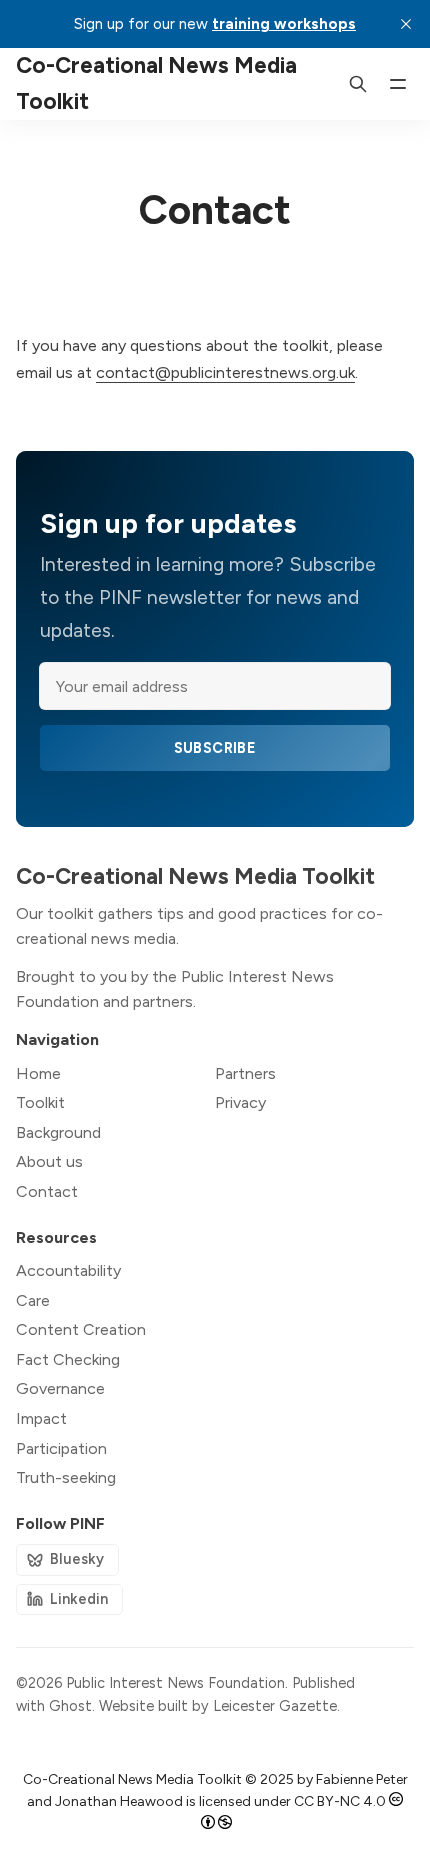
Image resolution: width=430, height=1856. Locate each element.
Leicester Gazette (275, 1706)
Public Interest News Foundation (175, 1683)
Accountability (68, 1270)
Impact (41, 1418)
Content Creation (81, 1329)
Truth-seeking (66, 1477)
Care (33, 1300)
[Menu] (398, 84)
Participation (61, 1448)
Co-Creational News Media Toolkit (132, 1779)
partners (163, 1001)
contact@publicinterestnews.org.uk (225, 372)
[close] (406, 24)
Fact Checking (68, 1359)
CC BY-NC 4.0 (340, 1801)
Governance (60, 1388)
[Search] (358, 84)
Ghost (70, 1706)
